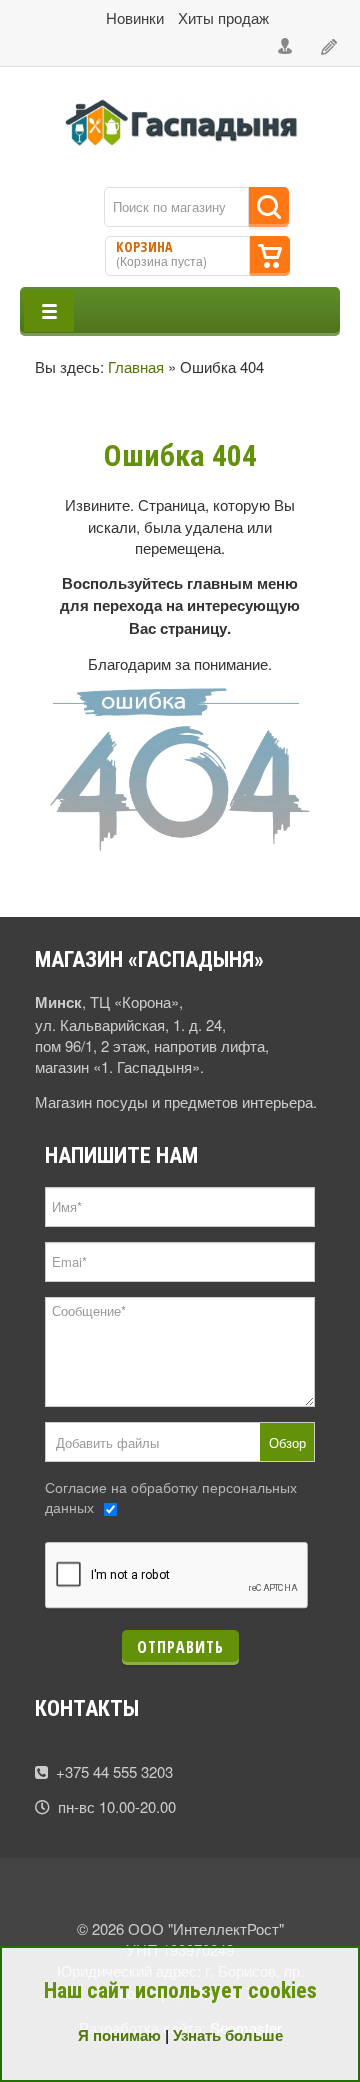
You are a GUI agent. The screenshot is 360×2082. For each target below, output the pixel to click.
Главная (136, 366)
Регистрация (330, 47)
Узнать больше (228, 2035)
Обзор (287, 1442)
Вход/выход (286, 47)
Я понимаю (119, 2035)
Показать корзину (270, 256)
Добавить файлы (107, 1442)
